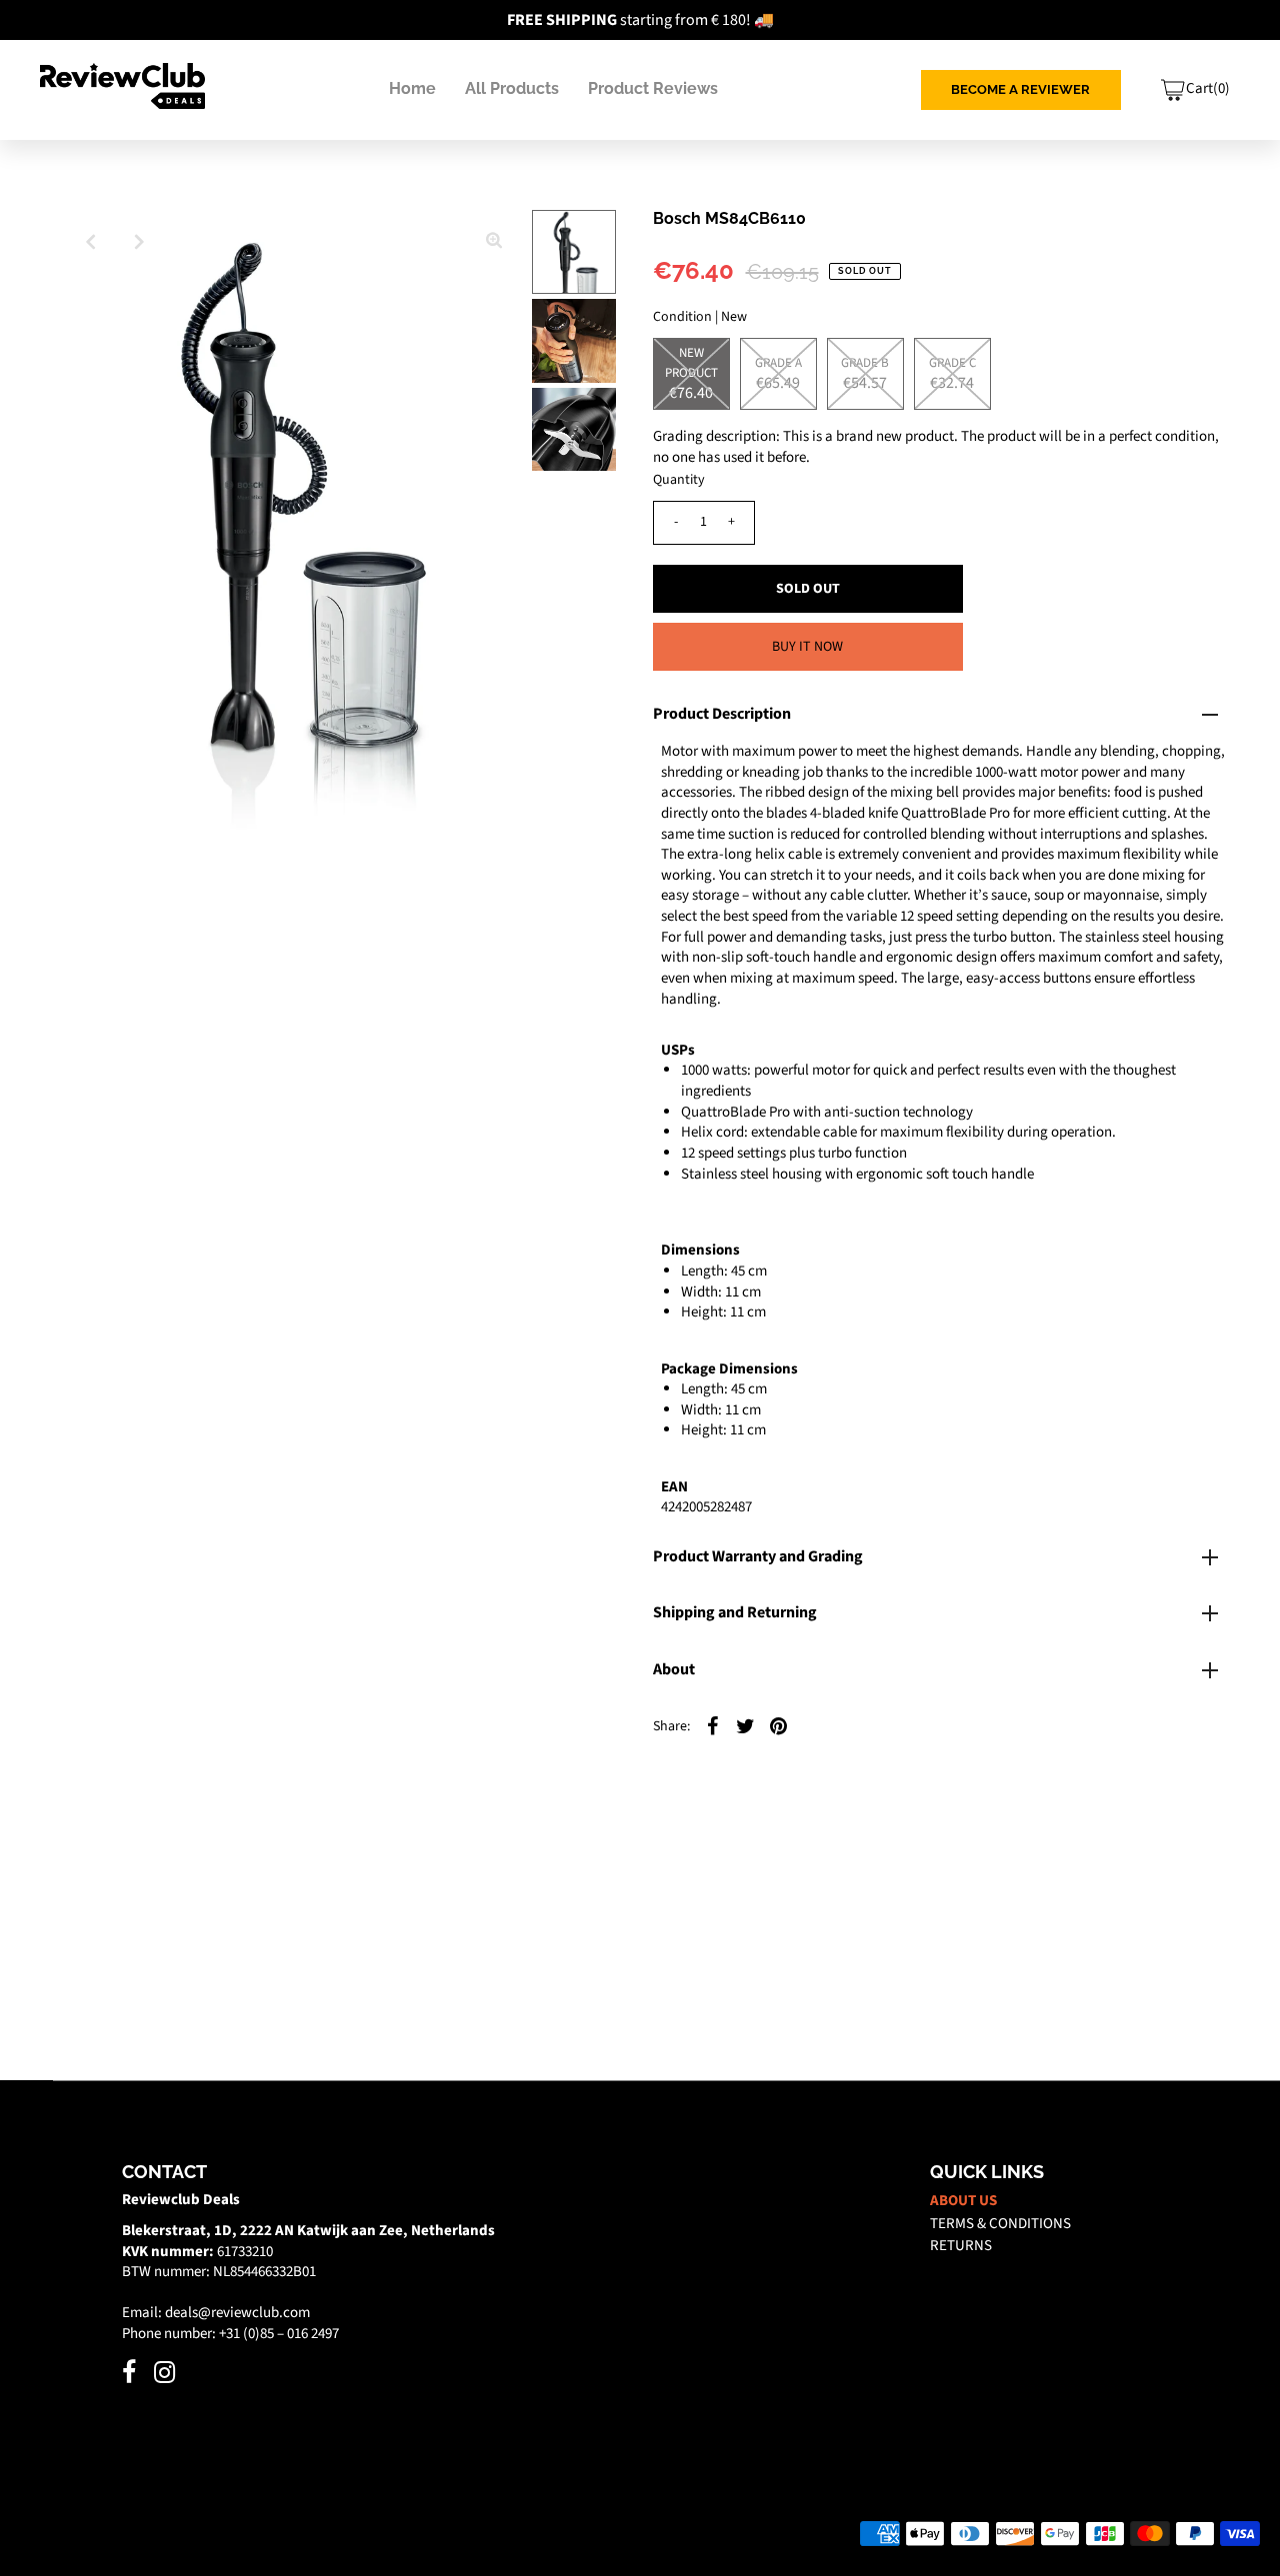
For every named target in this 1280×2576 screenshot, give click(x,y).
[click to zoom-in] (494, 242)
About (674, 1669)
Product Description (722, 714)
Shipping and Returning (735, 1612)
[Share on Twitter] (746, 1725)
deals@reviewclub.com (237, 2313)
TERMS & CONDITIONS (1000, 2224)
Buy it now (807, 647)
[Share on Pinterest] (779, 1725)
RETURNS (961, 2246)
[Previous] (90, 242)
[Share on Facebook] (713, 1725)
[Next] (139, 242)
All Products (512, 88)
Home (412, 88)
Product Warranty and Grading (758, 1556)
